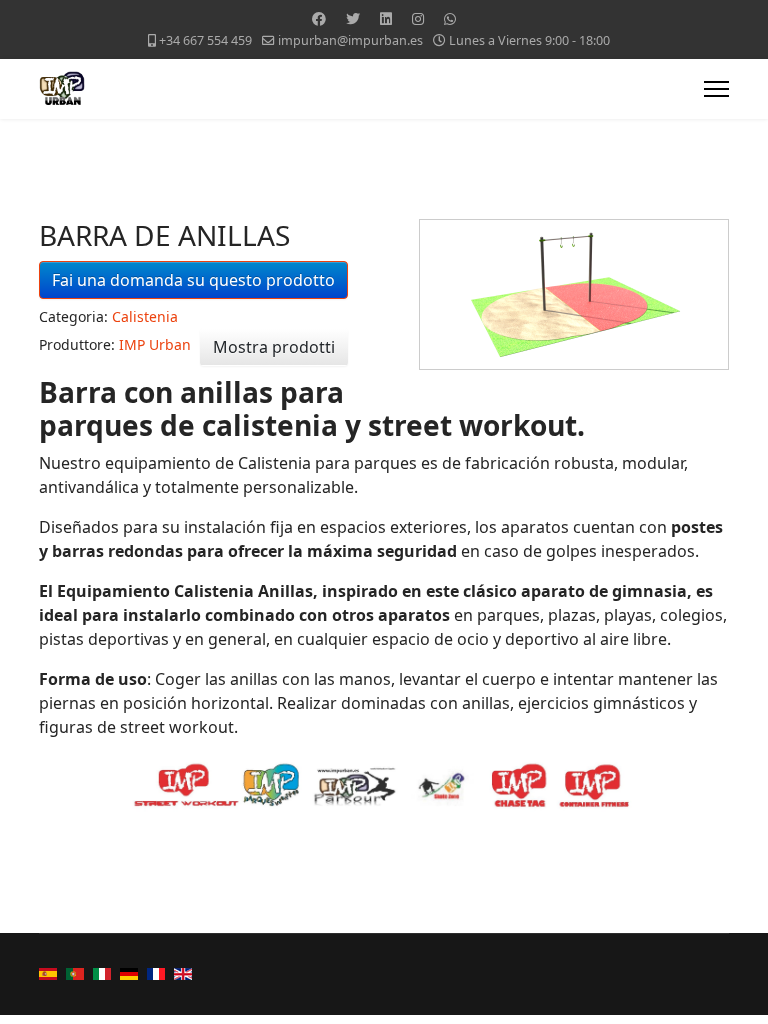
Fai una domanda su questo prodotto (193, 280)
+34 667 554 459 (205, 40)
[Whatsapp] (450, 18)
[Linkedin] (386, 18)
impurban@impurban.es (350, 40)
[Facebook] (319, 18)
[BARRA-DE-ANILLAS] (574, 294)
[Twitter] (353, 18)
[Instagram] (418, 18)
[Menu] (716, 89)
